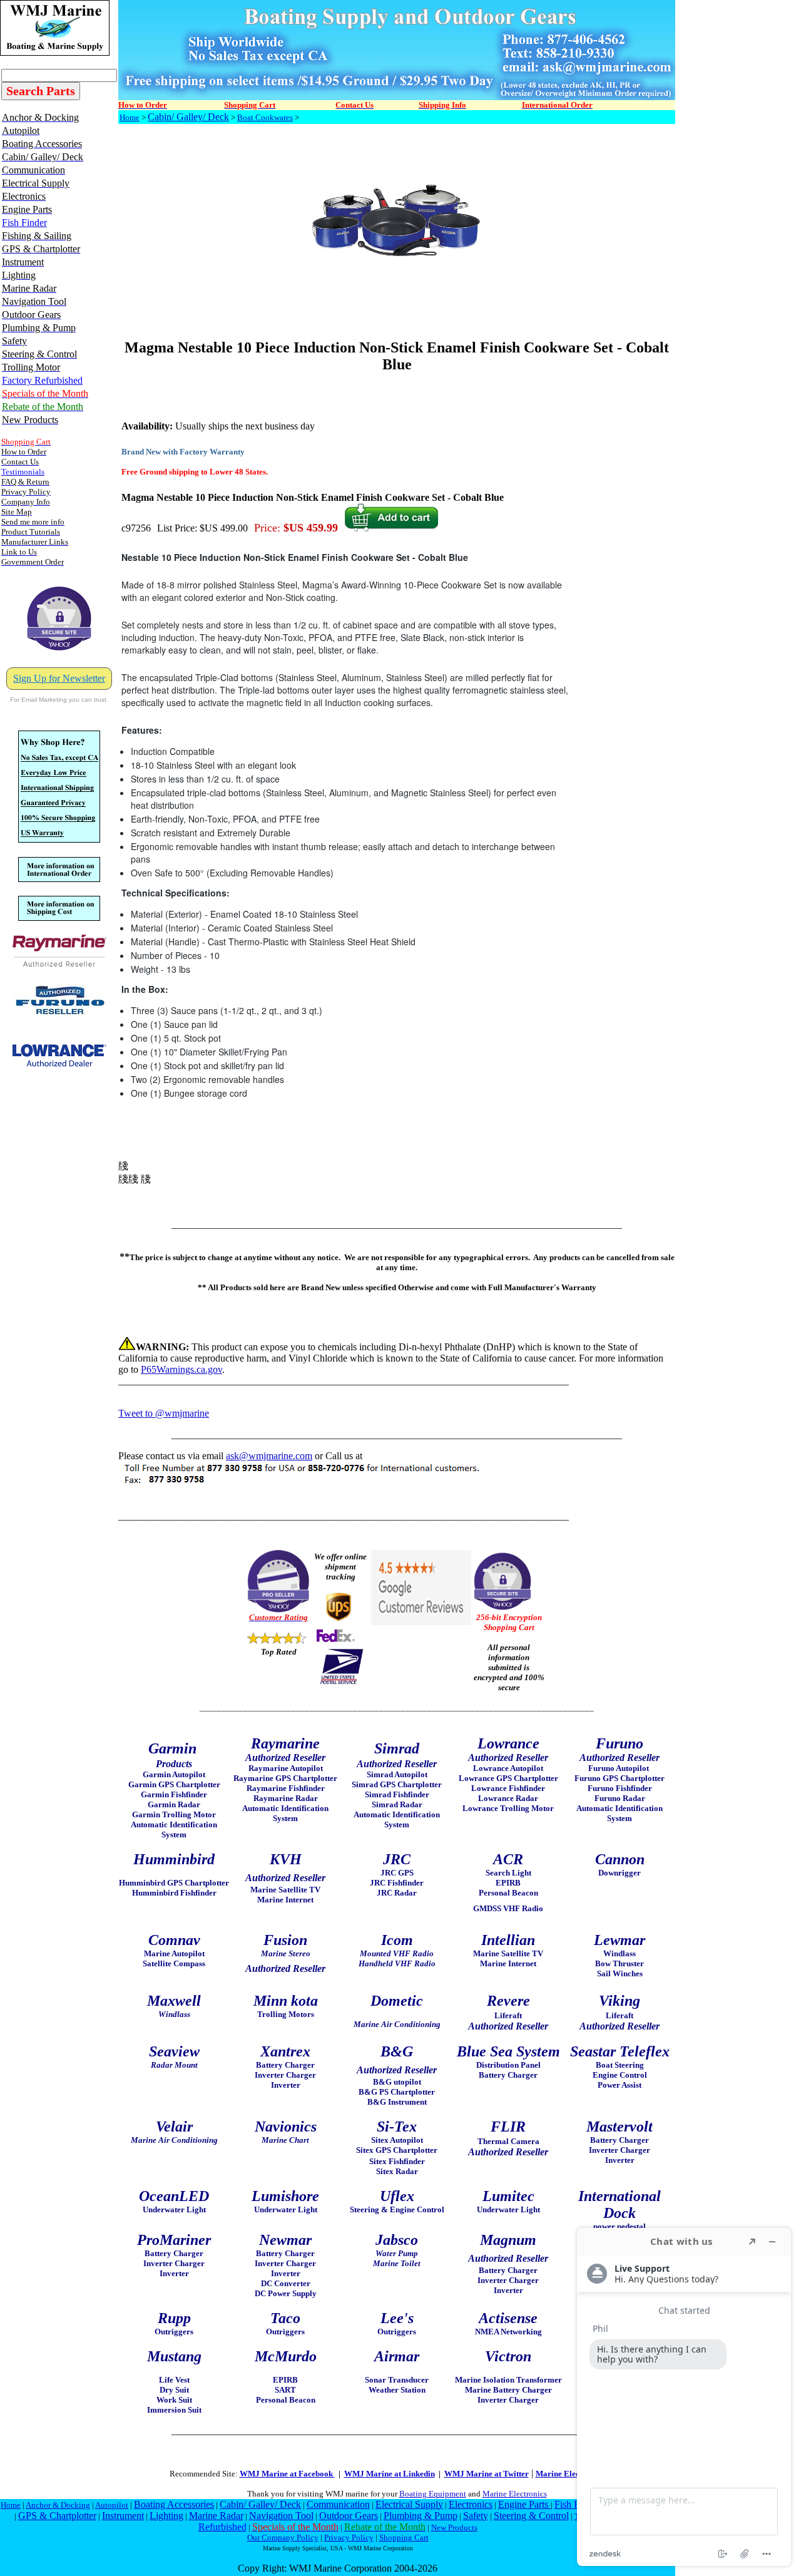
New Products (454, 2527)
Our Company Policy (283, 2538)
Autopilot (112, 2505)
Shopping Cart (404, 2538)
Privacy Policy (349, 2538)
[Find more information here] (684, 2397)
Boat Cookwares (265, 117)
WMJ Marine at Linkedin (390, 2474)
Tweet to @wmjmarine (164, 1413)
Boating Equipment (433, 2494)
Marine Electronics (515, 2494)
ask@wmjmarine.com (269, 1456)
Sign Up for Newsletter (59, 678)
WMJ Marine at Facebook (287, 2474)
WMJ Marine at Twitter (487, 2474)
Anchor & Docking (58, 2505)
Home (130, 117)
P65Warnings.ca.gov (181, 1369)
